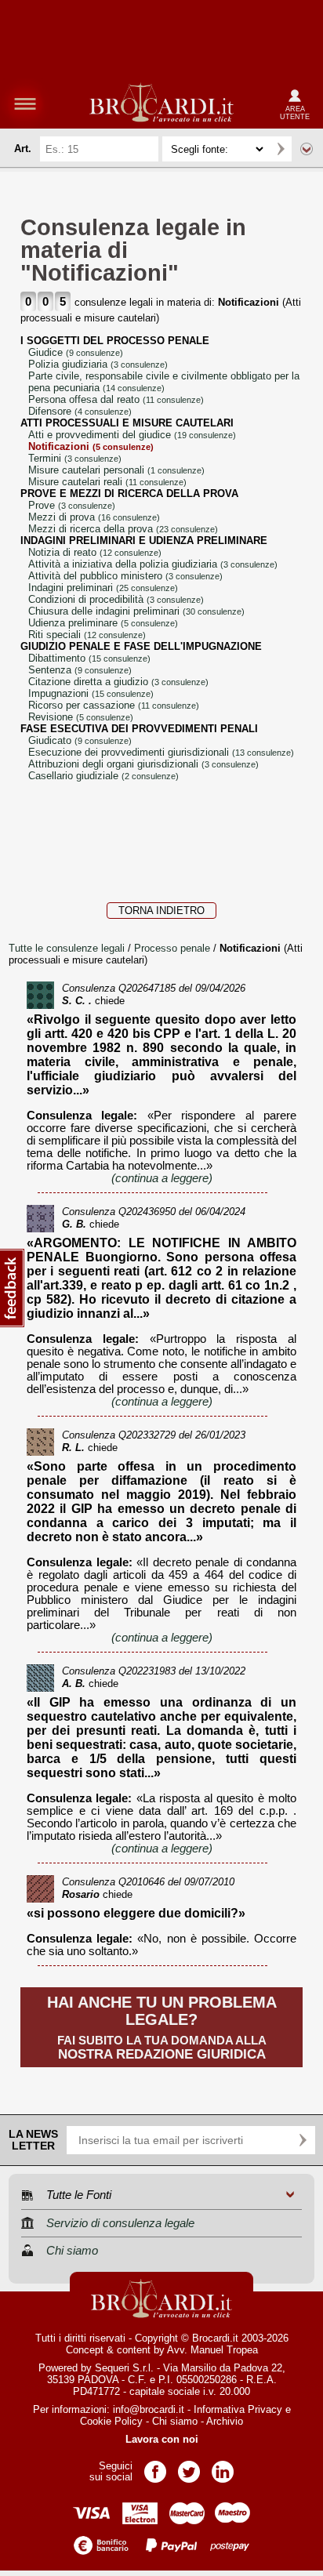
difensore (80, 411)
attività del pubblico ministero (125, 576)
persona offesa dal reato (116, 399)
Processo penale (174, 948)
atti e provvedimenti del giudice (132, 435)
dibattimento (89, 658)
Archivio (225, 2421)
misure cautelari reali (107, 482)
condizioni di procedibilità (116, 599)
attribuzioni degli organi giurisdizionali (143, 764)
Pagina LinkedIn (223, 2467)
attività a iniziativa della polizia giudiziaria (153, 564)
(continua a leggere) (162, 1178)
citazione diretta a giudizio (118, 682)
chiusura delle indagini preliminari (136, 611)
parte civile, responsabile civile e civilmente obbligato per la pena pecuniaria (164, 382)
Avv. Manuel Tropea (212, 2350)
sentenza (80, 670)
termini (75, 458)
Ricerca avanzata (307, 149)
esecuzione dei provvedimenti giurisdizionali (161, 752)
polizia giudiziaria (98, 364)
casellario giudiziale (103, 776)
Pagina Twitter (189, 2467)
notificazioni (91, 446)
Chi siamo (175, 2421)
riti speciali (87, 635)
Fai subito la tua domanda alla (162, 2028)
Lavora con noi (162, 2439)
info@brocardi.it (149, 2409)
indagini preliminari (103, 588)
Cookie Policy (111, 2421)
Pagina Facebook (155, 2467)
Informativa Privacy (238, 2409)
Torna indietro (161, 911)
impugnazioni (91, 693)
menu (25, 103)
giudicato (80, 740)
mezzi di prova (94, 517)
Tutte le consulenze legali (67, 948)
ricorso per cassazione (114, 705)
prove (72, 505)
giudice (76, 352)
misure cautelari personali (116, 470)
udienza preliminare (103, 623)
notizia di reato (95, 552)
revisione (81, 717)
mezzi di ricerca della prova (123, 529)
